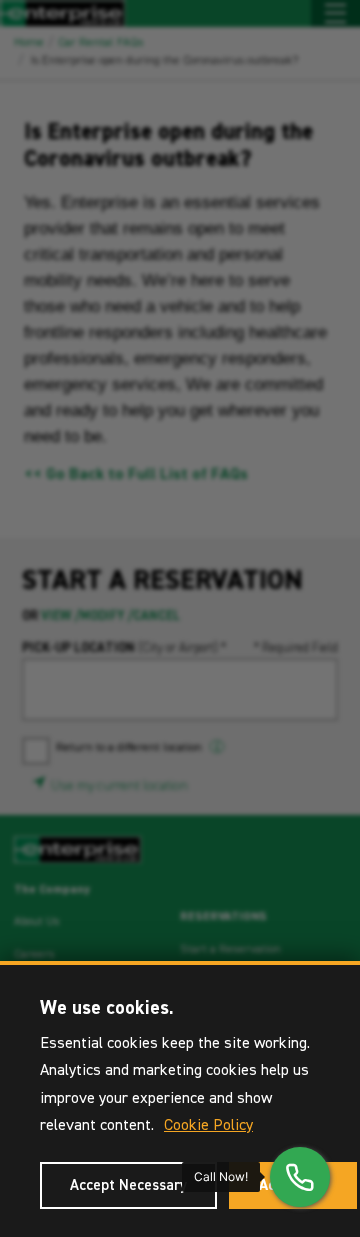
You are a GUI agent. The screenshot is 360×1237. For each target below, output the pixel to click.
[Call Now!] (300, 1177)
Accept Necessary (128, 1185)
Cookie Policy (208, 1126)
